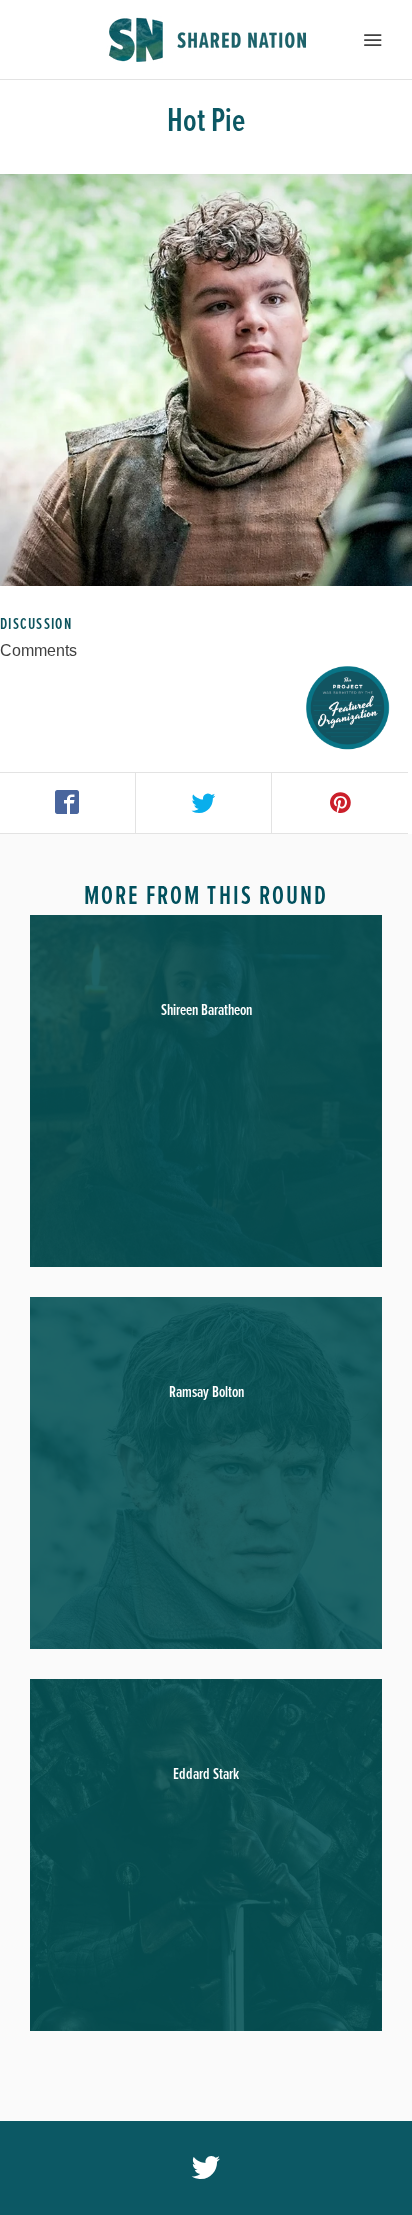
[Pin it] (340, 803)
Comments (38, 650)
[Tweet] (204, 803)
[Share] (68, 803)
